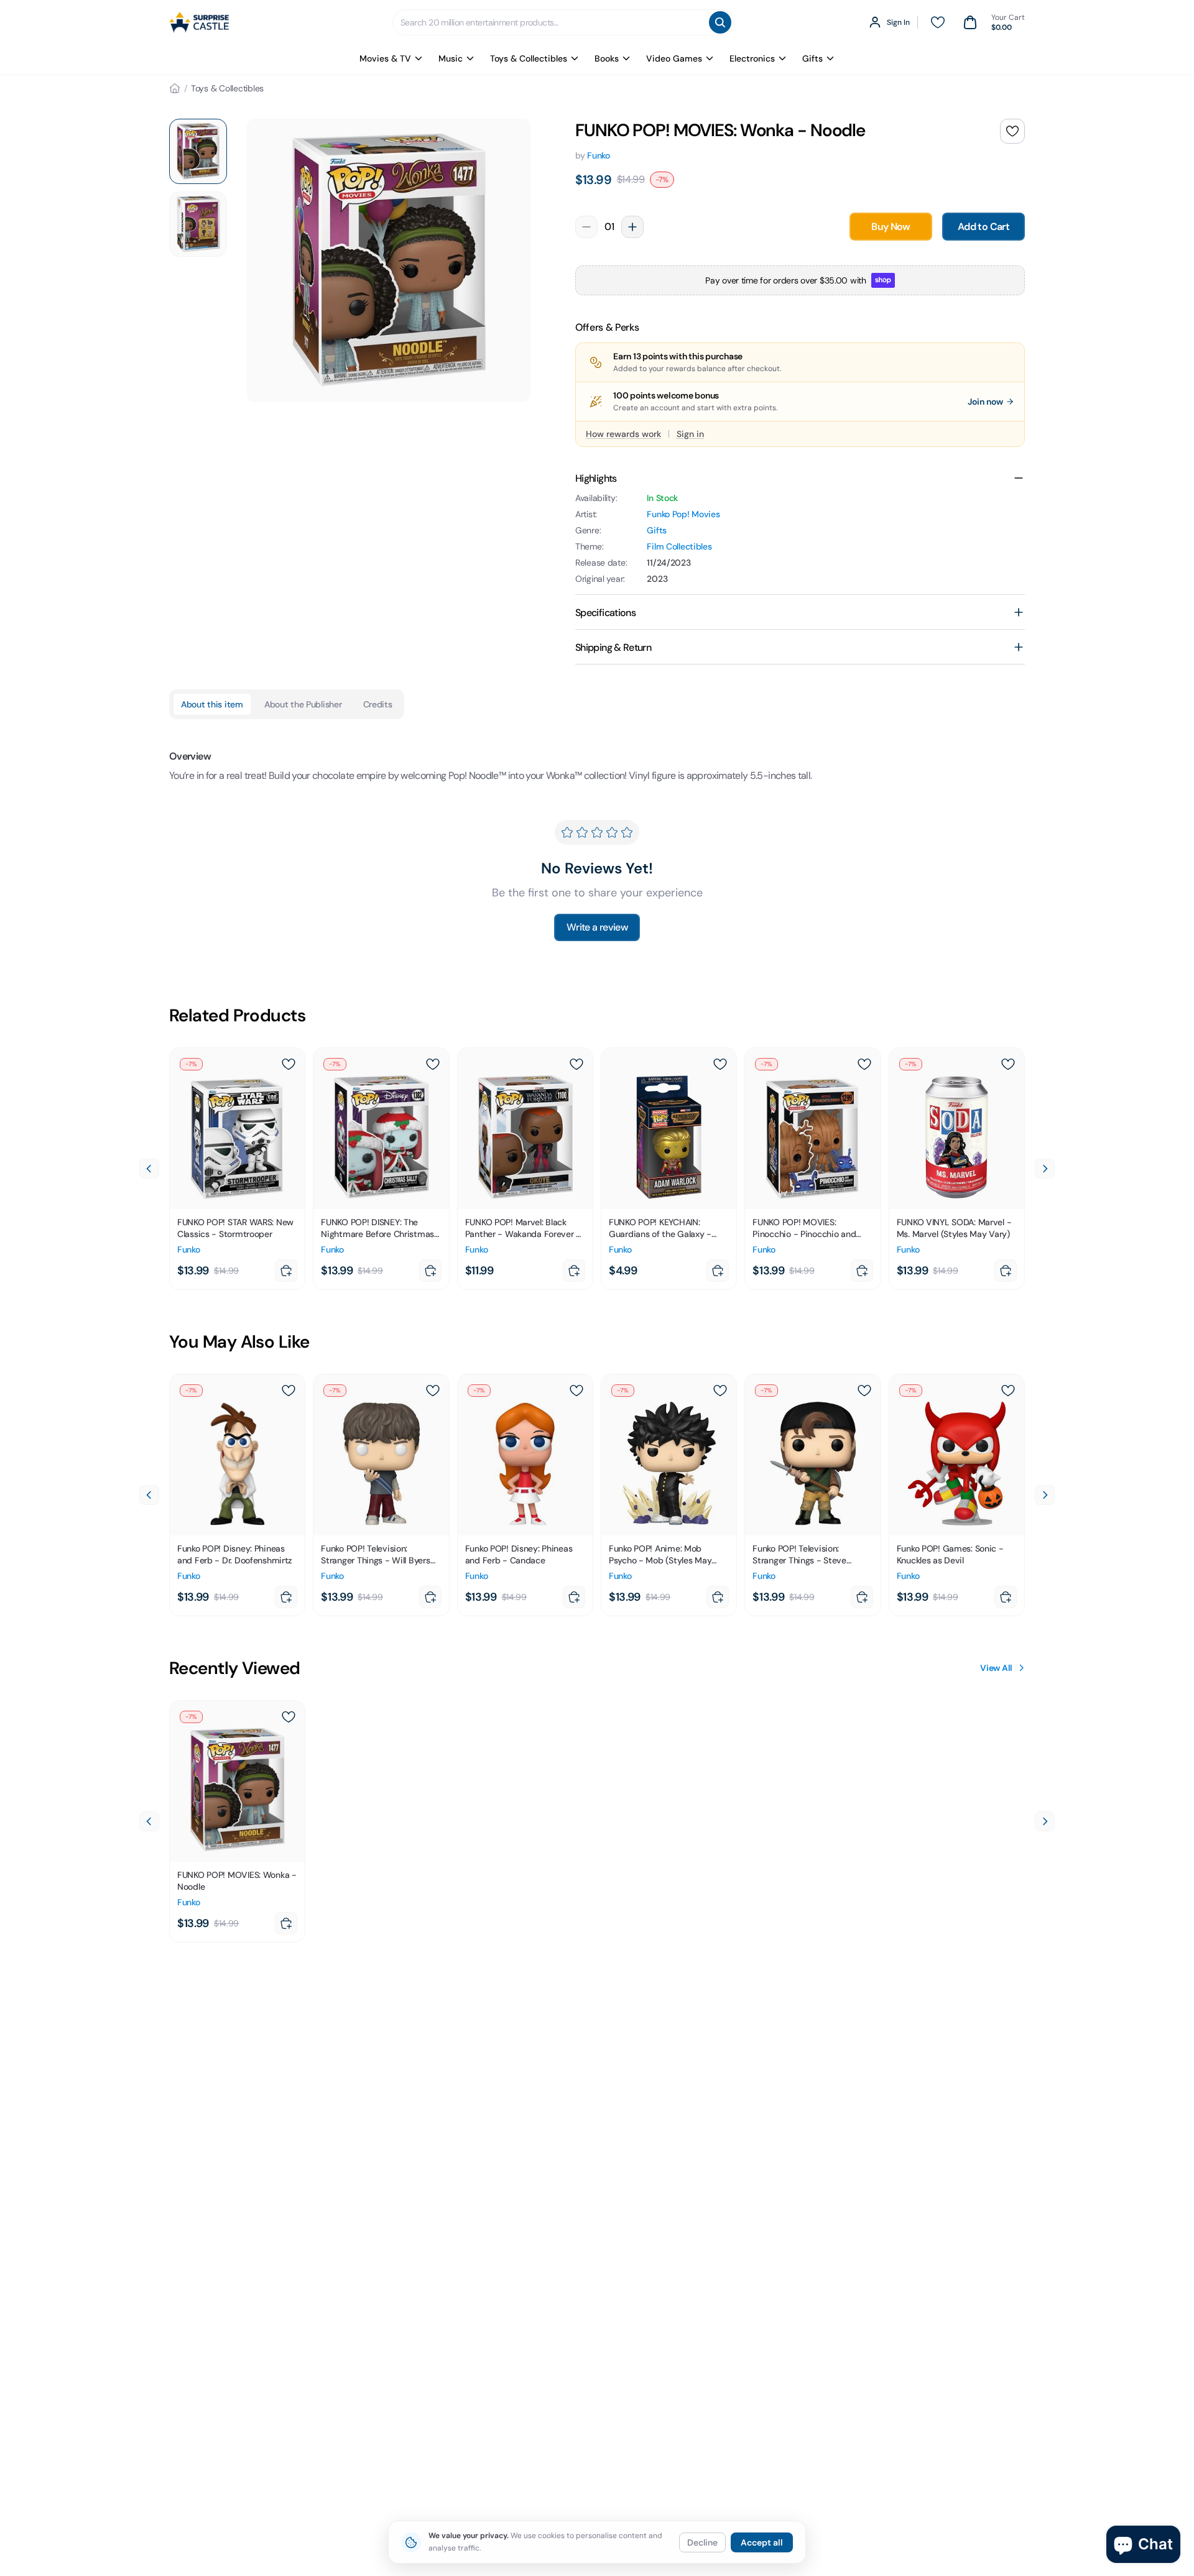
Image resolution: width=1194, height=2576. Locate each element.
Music (451, 58)
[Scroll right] (1045, 1169)
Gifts (812, 58)
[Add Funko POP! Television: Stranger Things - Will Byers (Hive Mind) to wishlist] (433, 1391)
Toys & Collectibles (529, 58)
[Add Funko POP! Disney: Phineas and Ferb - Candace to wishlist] (576, 1391)
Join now (985, 402)
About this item (212, 704)
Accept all (762, 2542)
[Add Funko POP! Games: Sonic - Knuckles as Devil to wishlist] (1008, 1391)
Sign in (690, 434)
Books (607, 58)
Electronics (752, 58)
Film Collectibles (679, 546)
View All (996, 1668)
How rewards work (623, 434)
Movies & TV (385, 58)
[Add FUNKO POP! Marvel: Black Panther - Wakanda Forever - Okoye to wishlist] (576, 1064)
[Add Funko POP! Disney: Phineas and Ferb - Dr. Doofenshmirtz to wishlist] (289, 1391)
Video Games (674, 58)
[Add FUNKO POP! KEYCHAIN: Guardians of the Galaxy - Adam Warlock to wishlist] (720, 1064)
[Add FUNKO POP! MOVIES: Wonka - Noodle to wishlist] (1012, 131)
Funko (599, 155)
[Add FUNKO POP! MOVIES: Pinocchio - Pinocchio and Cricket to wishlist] (864, 1064)
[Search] (720, 22)
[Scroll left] (149, 1169)
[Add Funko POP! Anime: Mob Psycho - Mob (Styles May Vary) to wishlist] (720, 1391)
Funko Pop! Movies (683, 514)
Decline (702, 2542)
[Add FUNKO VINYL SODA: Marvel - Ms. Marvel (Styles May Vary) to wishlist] (1008, 1064)
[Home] (175, 88)
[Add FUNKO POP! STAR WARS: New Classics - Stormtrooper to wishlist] (289, 1064)
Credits (378, 704)
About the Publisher (303, 704)
